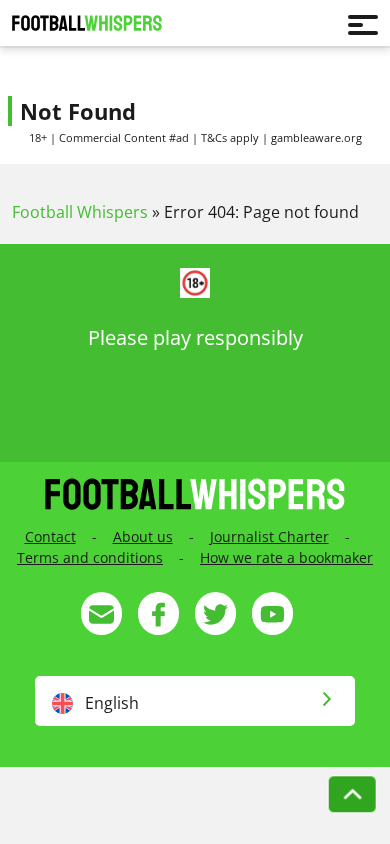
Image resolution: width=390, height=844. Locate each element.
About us (143, 536)
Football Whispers (80, 212)
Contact (50, 536)
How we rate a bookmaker (286, 557)
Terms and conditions (90, 557)
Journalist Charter (269, 536)
